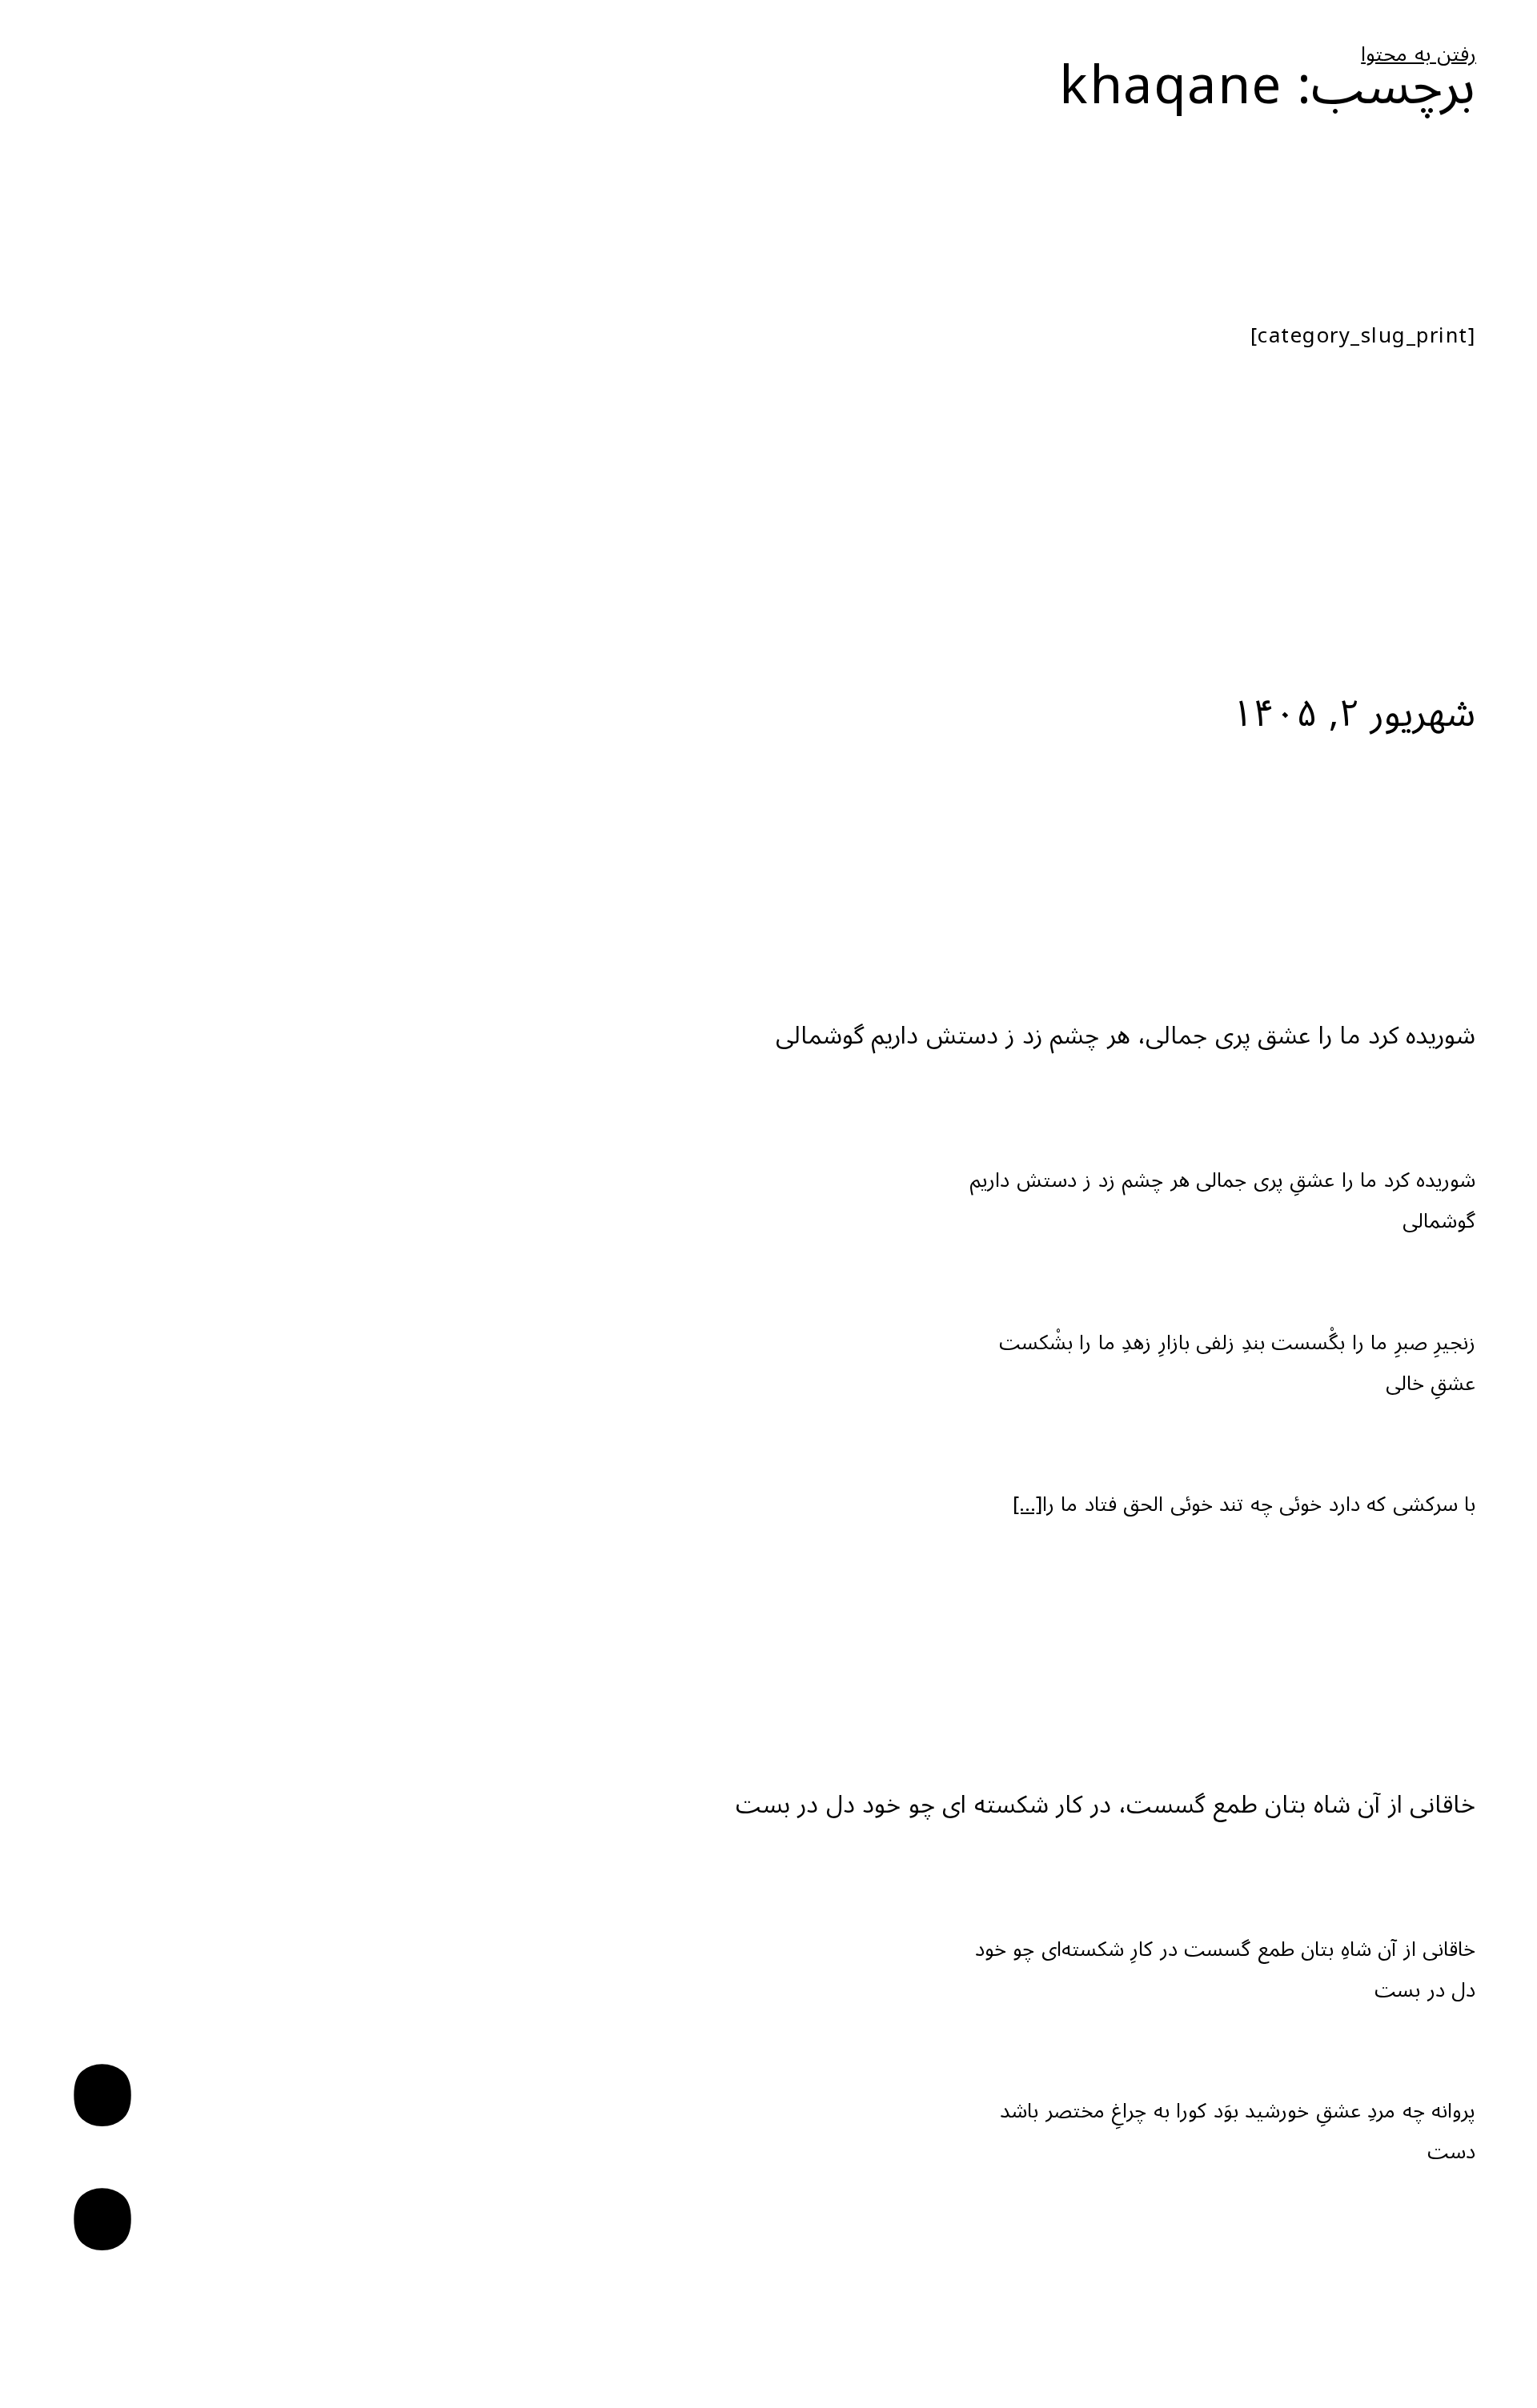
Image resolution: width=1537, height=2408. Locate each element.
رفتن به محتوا (1419, 55)
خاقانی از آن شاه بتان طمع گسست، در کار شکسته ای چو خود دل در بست (1106, 1805)
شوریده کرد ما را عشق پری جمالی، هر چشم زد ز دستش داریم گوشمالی (1126, 1036)
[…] (1027, 1504)
